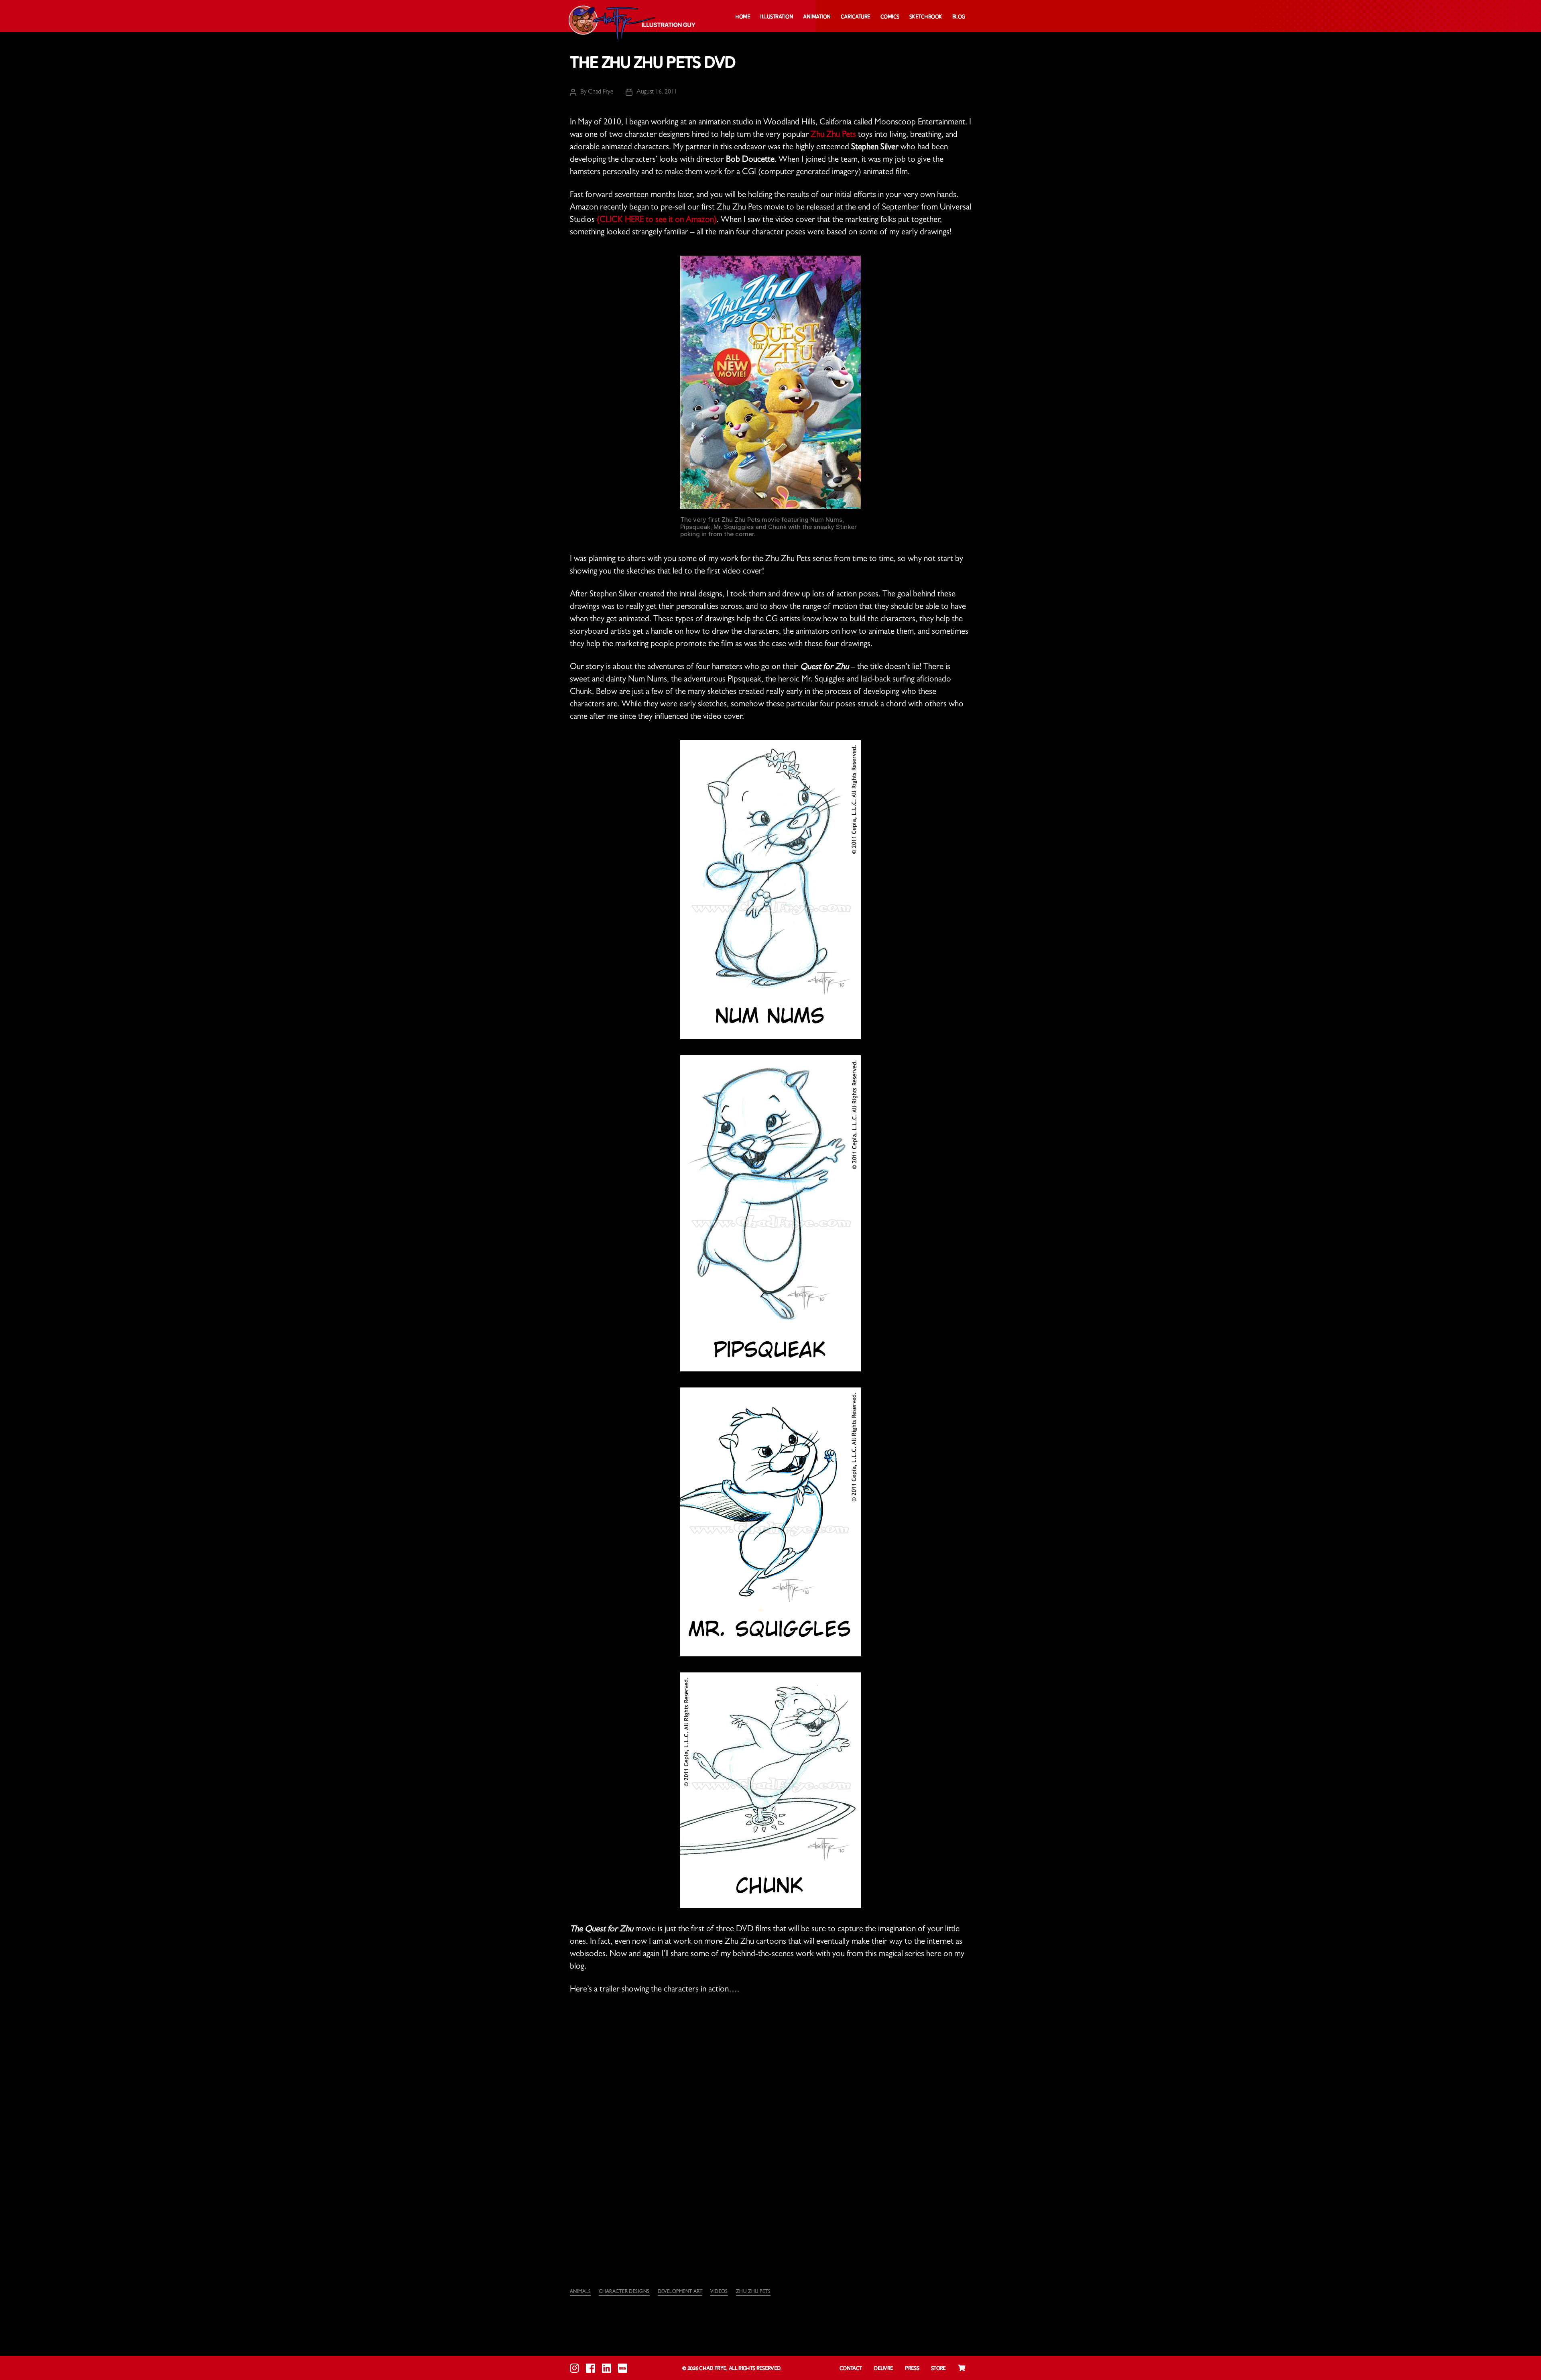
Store (938, 2369)
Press (912, 2369)
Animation (817, 17)
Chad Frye (601, 92)
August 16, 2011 (657, 92)
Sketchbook (926, 17)
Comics (890, 17)
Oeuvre (883, 2369)
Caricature (856, 17)
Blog (959, 17)
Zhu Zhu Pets (833, 135)
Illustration (777, 17)
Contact (851, 2369)
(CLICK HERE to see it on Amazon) (657, 221)
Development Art (680, 2292)
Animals (580, 2292)
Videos (719, 2292)
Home (743, 17)
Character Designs (624, 2292)
